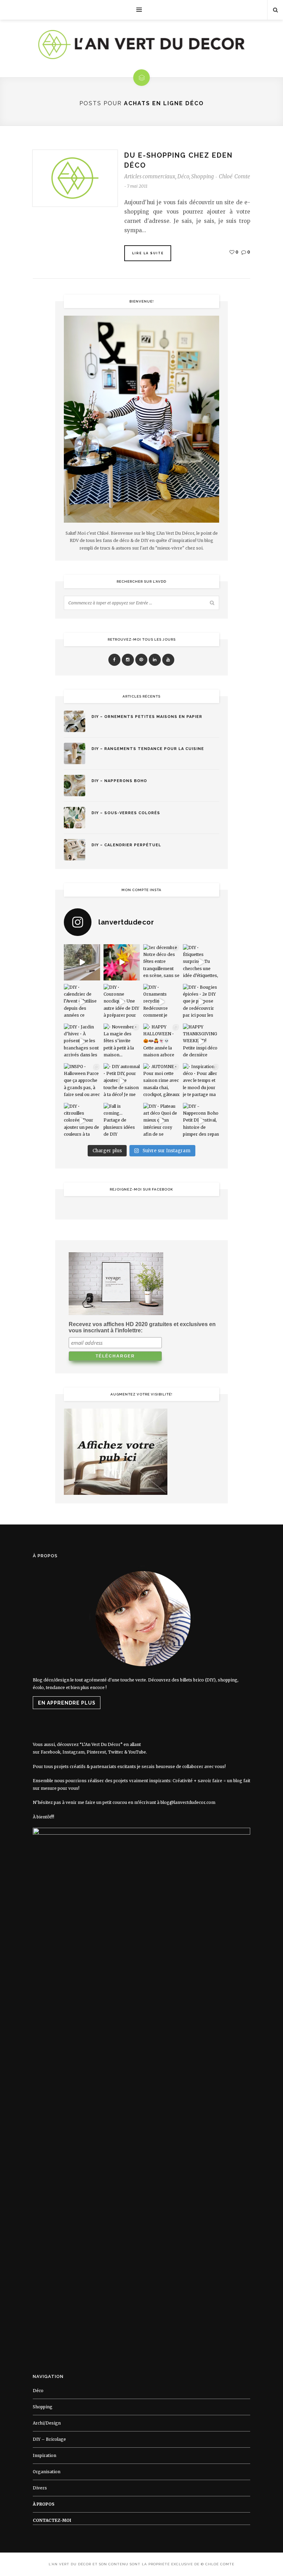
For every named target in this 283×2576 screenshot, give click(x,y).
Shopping (202, 176)
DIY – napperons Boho (119, 781)
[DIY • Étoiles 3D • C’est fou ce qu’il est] (122, 962)
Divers (40, 2488)
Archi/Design (47, 2423)
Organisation (47, 2472)
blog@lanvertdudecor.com (188, 1802)
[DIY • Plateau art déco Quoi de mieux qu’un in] (161, 1121)
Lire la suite (148, 253)
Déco (183, 176)
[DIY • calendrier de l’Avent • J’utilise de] (82, 1002)
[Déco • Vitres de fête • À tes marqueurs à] (82, 962)
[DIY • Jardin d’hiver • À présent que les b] (82, 1042)
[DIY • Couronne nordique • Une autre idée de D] (122, 1002)
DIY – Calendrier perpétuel (126, 845)
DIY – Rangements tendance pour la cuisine (148, 749)
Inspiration (45, 2455)
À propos (44, 2504)
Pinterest (96, 1752)
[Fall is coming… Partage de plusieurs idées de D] (122, 1121)
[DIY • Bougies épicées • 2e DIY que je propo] (201, 1002)
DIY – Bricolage (49, 2439)
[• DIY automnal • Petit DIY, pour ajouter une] (122, 1081)
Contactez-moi (52, 2520)
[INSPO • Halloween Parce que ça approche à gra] (82, 1081)
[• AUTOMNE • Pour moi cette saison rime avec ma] (161, 1081)
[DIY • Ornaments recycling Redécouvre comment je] (161, 1002)
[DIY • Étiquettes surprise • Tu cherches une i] (201, 962)
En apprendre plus (67, 1703)
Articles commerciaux (150, 176)
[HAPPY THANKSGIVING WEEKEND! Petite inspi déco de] (201, 1042)
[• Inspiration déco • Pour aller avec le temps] (201, 1081)
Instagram (74, 1752)
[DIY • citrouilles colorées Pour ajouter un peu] (82, 1121)
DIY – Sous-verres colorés (126, 813)
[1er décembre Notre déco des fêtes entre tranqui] (161, 962)
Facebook (51, 1752)
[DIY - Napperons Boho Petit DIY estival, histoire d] (201, 1121)
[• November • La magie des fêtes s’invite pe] (122, 1042)
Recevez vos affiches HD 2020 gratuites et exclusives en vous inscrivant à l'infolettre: (142, 1327)
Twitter (116, 1752)
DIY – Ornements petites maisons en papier (147, 717)
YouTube (137, 1752)
